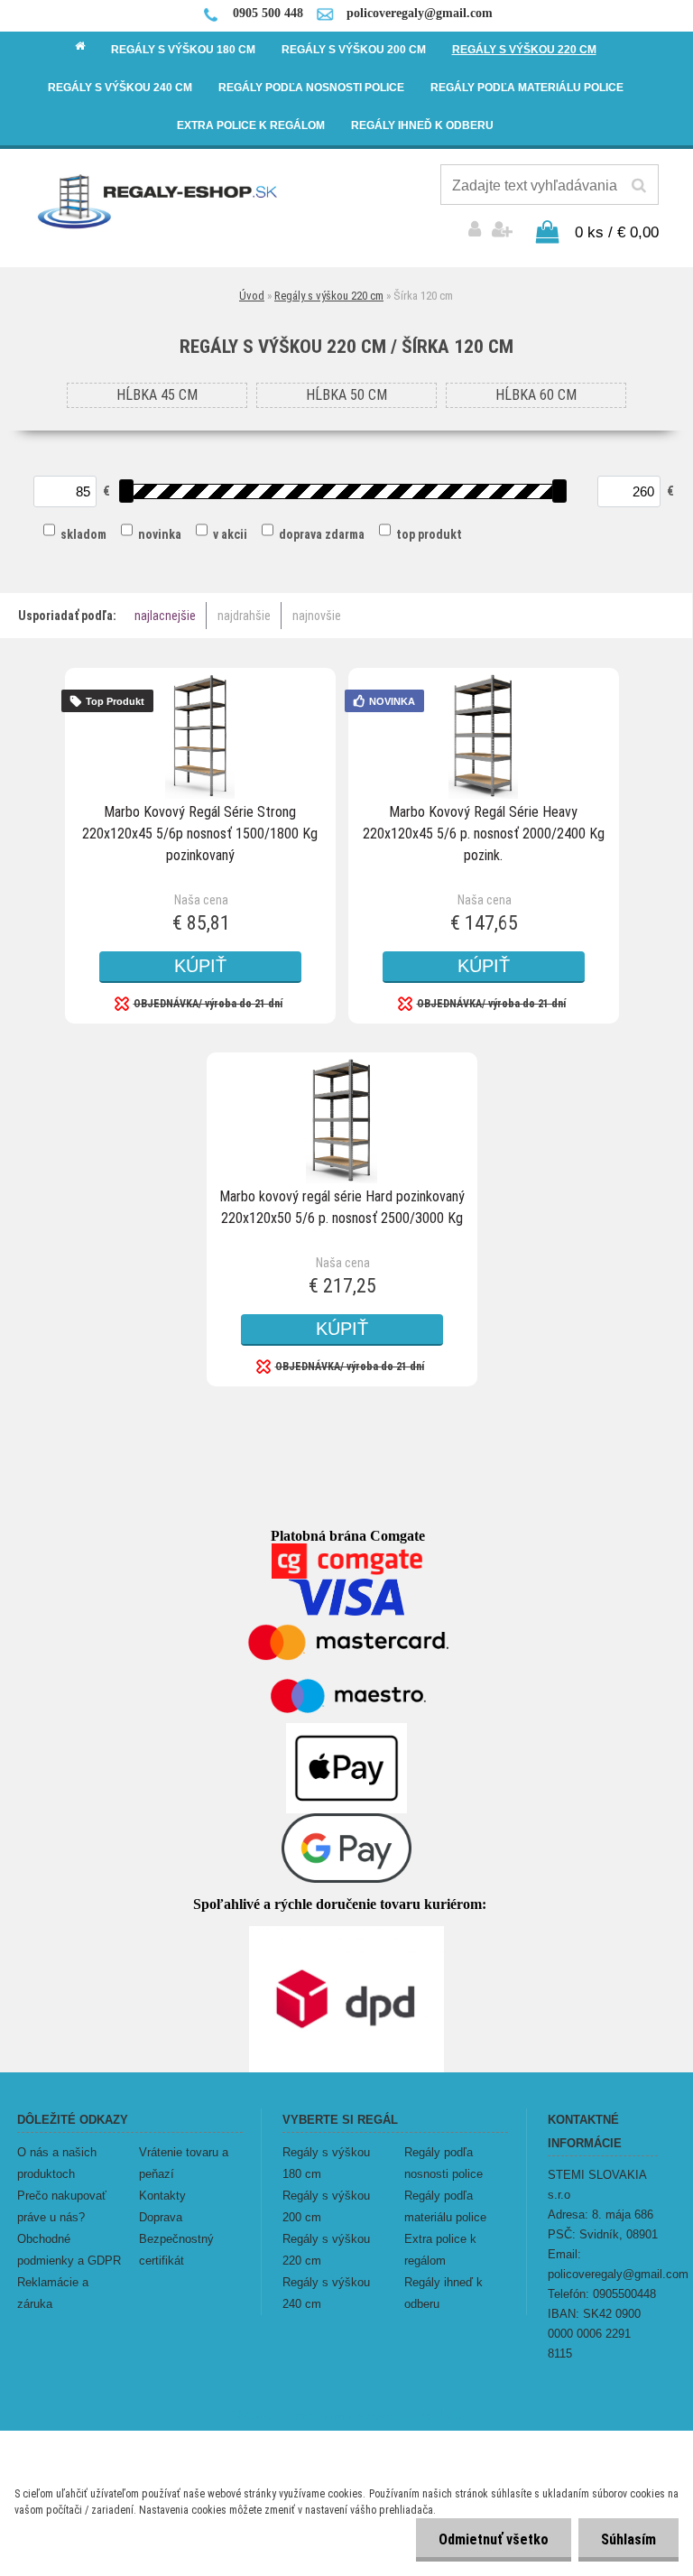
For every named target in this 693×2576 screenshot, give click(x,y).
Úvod (252, 296)
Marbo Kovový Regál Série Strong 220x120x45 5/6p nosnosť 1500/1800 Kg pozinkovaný (200, 834)
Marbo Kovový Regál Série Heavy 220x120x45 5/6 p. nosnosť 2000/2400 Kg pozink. (484, 834)
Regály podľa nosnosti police (444, 2163)
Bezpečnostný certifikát (176, 2250)
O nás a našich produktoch (57, 2163)
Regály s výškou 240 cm (326, 2293)
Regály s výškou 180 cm (326, 2163)
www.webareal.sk (408, 2415)
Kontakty (162, 2196)
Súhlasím (628, 2539)
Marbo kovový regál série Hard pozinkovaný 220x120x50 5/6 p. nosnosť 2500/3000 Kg (342, 1207)
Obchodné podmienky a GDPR (69, 2250)
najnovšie (317, 616)
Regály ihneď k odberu (444, 2293)
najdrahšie (244, 616)
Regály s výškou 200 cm (326, 2206)
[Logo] (158, 200)
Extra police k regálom (440, 2250)
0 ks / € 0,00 (617, 232)
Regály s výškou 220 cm (329, 296)
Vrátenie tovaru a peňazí (184, 2163)
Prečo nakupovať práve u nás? (62, 2206)
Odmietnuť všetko (494, 2539)
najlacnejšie (165, 616)
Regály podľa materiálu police (445, 2206)
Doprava (161, 2217)
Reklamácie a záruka (53, 2293)
